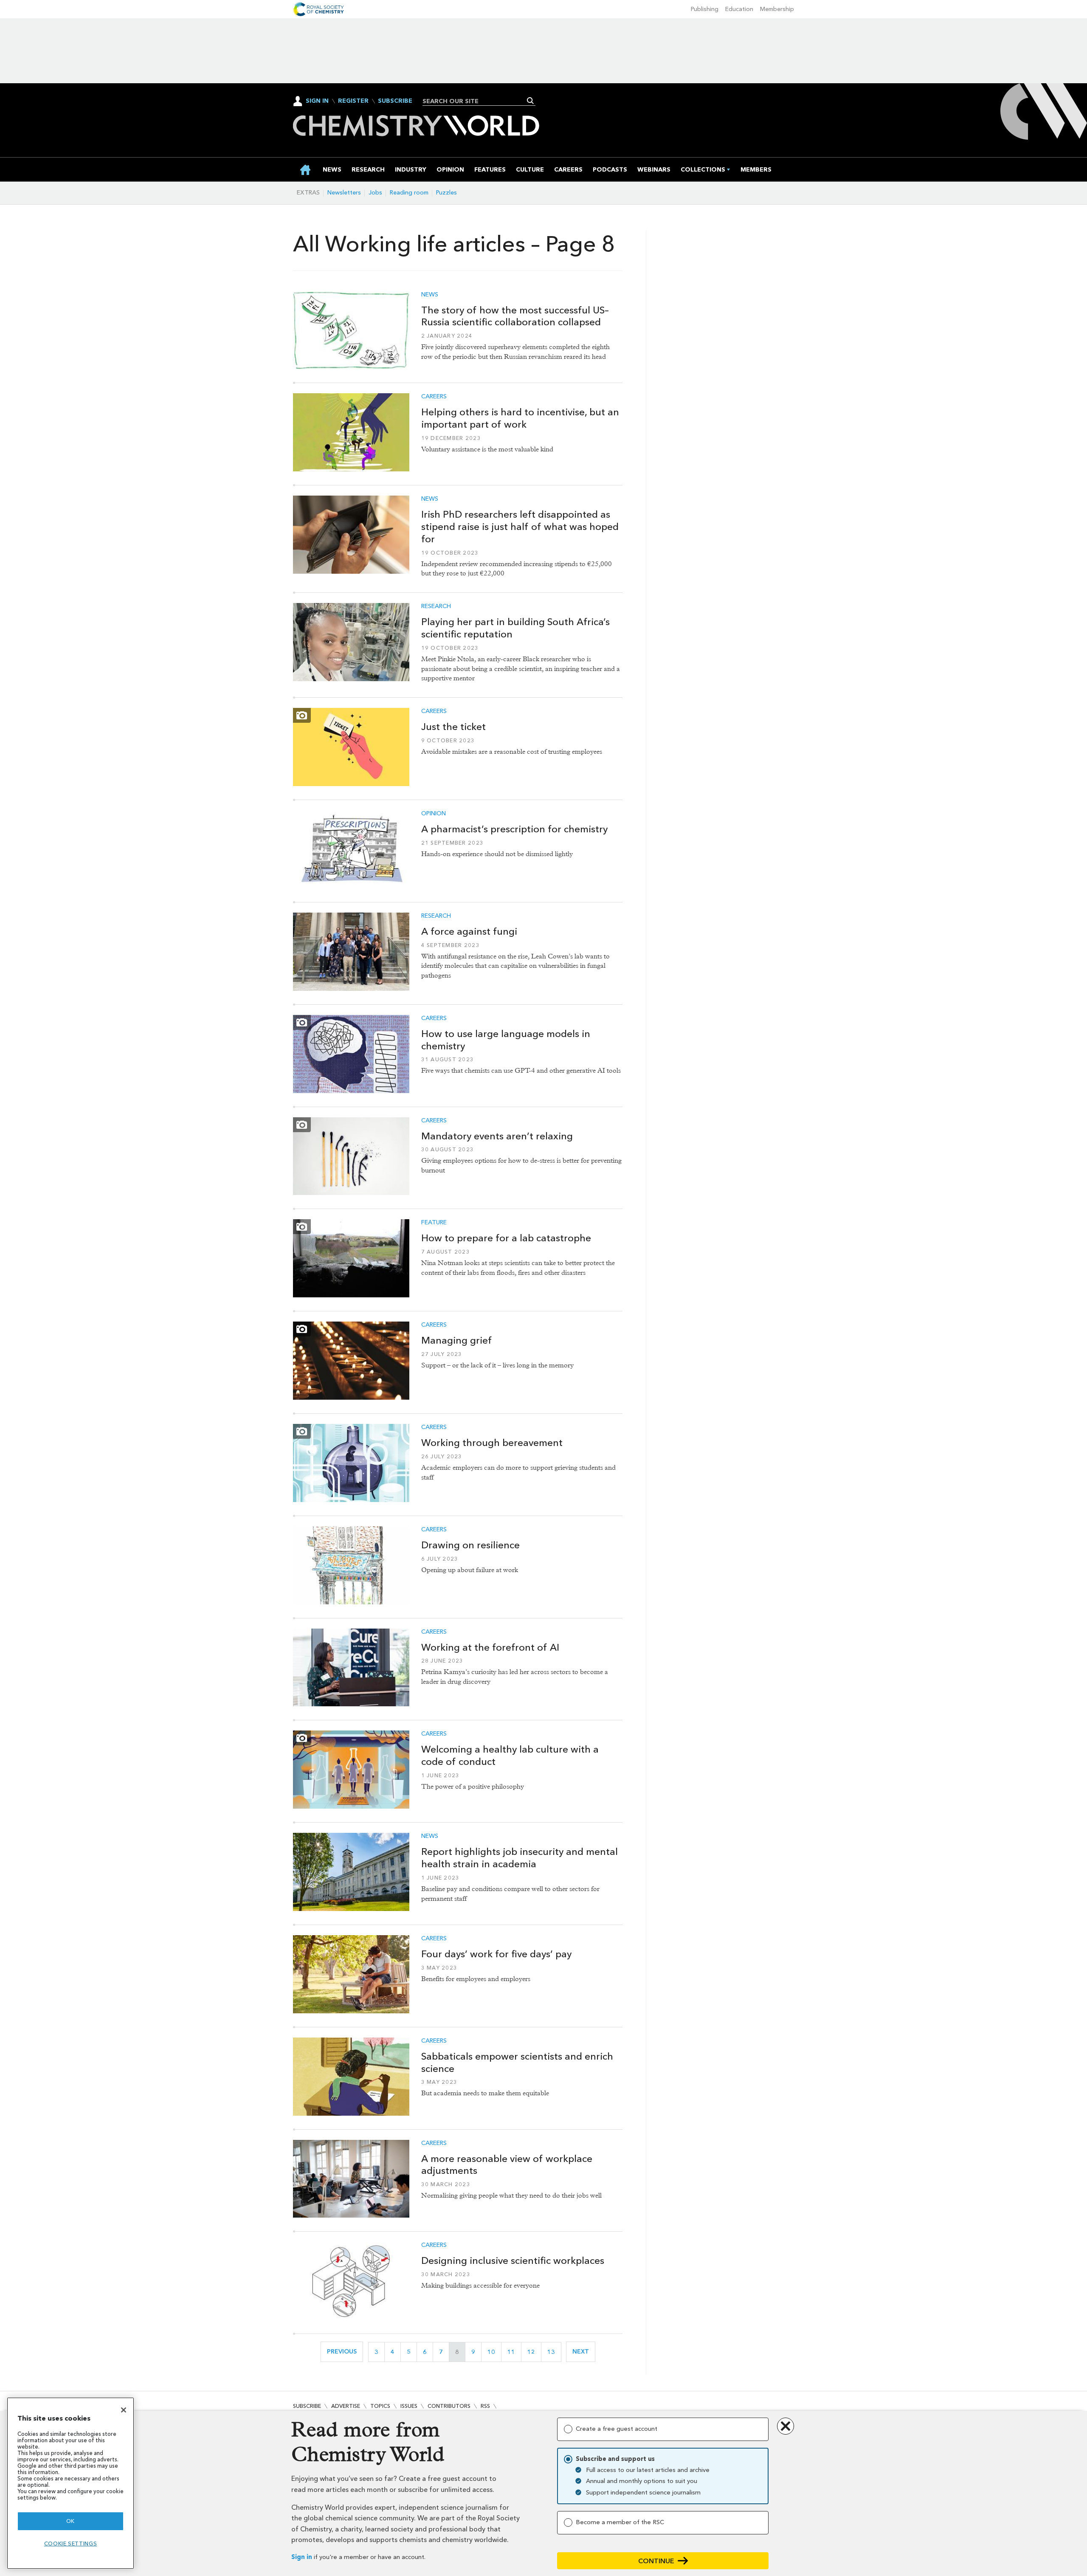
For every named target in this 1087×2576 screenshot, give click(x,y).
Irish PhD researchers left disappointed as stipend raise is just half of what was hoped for (520, 527)
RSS (485, 2406)
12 (534, 2352)
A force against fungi (469, 931)
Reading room (409, 193)
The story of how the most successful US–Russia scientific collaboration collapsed (515, 316)
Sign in (302, 2557)
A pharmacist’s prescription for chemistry (514, 829)
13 (554, 2352)
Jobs (375, 193)
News (430, 295)
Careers (434, 397)
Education (739, 9)
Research (436, 606)
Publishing (705, 9)
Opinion (434, 814)
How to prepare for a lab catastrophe (506, 1238)
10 (494, 2352)
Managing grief (456, 1340)
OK (70, 2521)
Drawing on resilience (470, 1545)
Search (531, 101)
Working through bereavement (492, 1443)
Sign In (317, 101)
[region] (70, 2483)
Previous (345, 2352)
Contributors (449, 2406)
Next (584, 2352)
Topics (380, 2406)
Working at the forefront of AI (490, 1647)
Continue (656, 2561)
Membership (777, 9)
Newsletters (344, 193)
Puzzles (446, 193)
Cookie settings (71, 2544)
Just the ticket (453, 727)
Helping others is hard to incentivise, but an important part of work (520, 418)
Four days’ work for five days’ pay (496, 1954)
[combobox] (476, 101)
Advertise (346, 2406)
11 (514, 2352)
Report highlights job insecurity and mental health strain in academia (520, 1858)
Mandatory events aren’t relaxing (497, 1136)
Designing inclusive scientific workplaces (513, 2260)
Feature (434, 1223)
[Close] (124, 2410)
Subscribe (395, 101)
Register (353, 101)
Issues (409, 2406)
